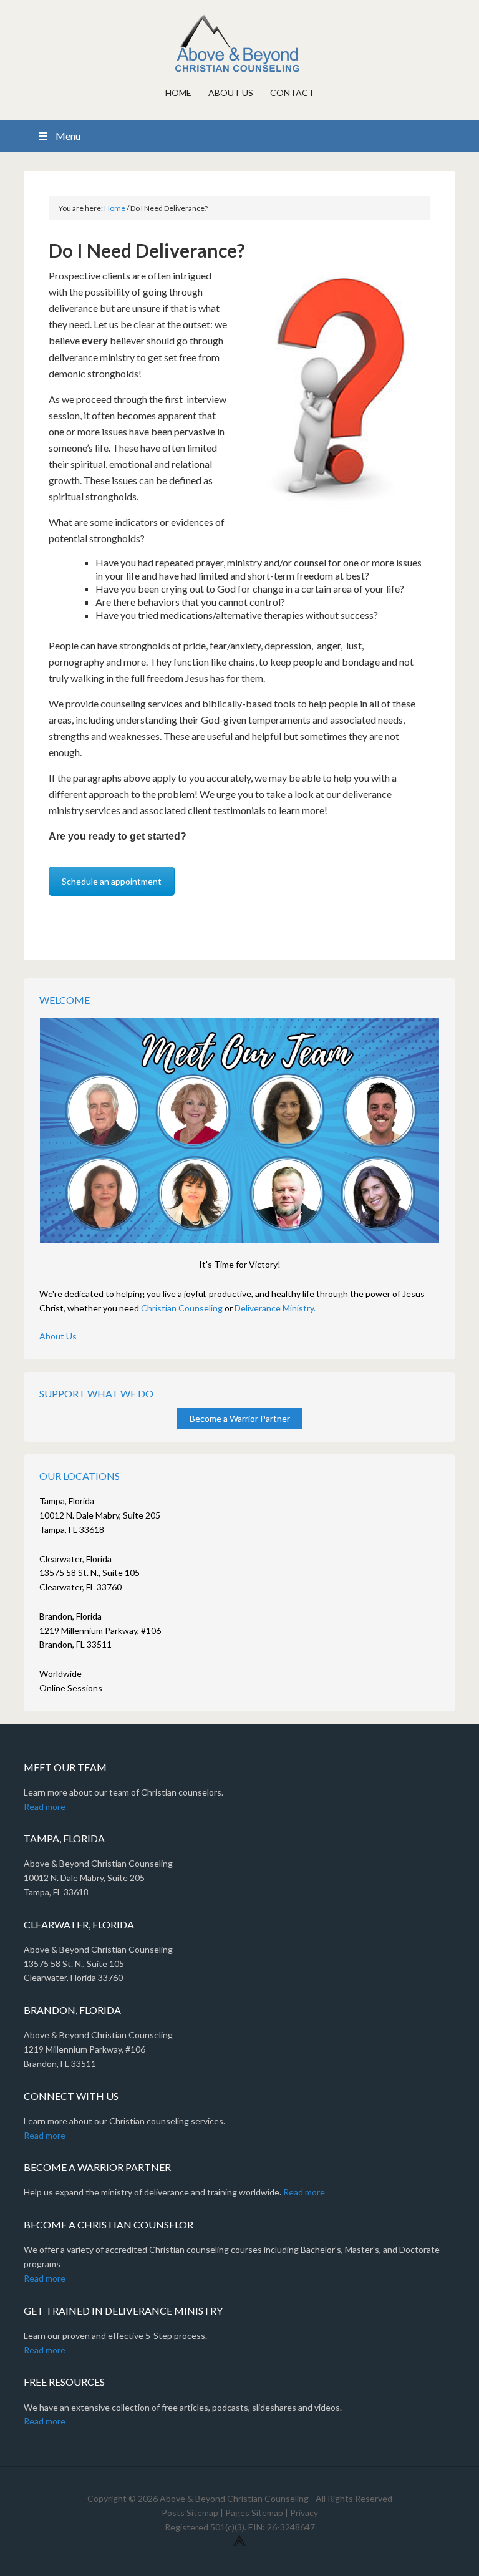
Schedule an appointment (112, 881)
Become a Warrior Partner (240, 1418)
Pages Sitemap (254, 2513)
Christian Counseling (182, 1308)
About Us (58, 1336)
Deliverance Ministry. (275, 1308)
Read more (45, 1806)
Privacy (304, 2513)
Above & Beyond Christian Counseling (239, 44)
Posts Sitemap (190, 2513)
